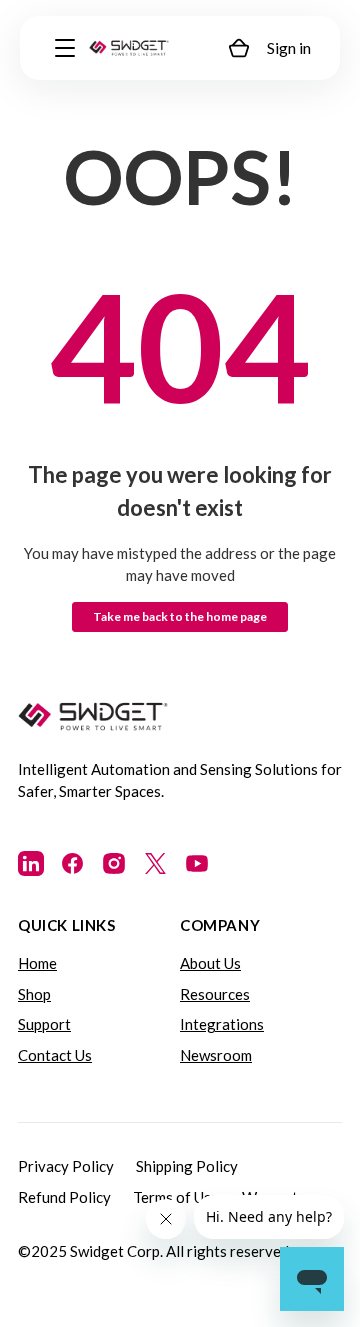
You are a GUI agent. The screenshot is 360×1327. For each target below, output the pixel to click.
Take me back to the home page (180, 616)
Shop (34, 994)
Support (44, 1024)
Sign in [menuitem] (289, 47)
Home (37, 963)
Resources (215, 994)
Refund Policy (64, 1197)
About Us (210, 963)
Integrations (222, 1024)
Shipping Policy (187, 1166)
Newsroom (216, 1055)
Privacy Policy (66, 1166)
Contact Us (55, 1055)
